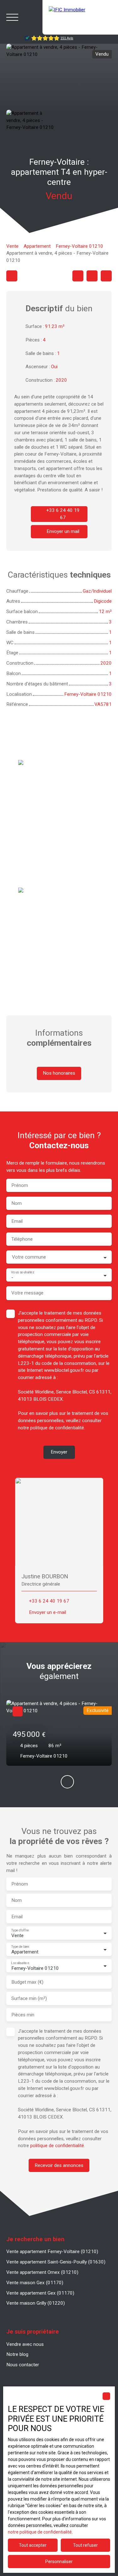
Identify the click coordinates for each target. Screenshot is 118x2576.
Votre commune (29, 1257)
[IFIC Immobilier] (80, 17)
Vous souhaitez (22, 1272)
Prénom (20, 1185)
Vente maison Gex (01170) (35, 2283)
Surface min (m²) (29, 1998)
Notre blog (17, 2354)
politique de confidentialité (57, 1428)
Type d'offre (20, 1930)
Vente (12, 246)
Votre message (27, 1293)
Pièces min (23, 2015)
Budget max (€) (27, 1982)
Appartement (37, 246)
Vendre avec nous (25, 2344)
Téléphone (22, 1239)
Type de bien (20, 1946)
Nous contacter (23, 2365)
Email (17, 1221)
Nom (17, 1203)
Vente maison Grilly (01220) (36, 2303)
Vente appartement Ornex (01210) (42, 2272)
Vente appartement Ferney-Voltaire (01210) (52, 2252)
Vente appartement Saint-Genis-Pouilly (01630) (56, 2262)
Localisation (20, 1963)
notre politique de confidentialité (40, 2532)
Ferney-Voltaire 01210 (79, 246)
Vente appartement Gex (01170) (40, 2293)
